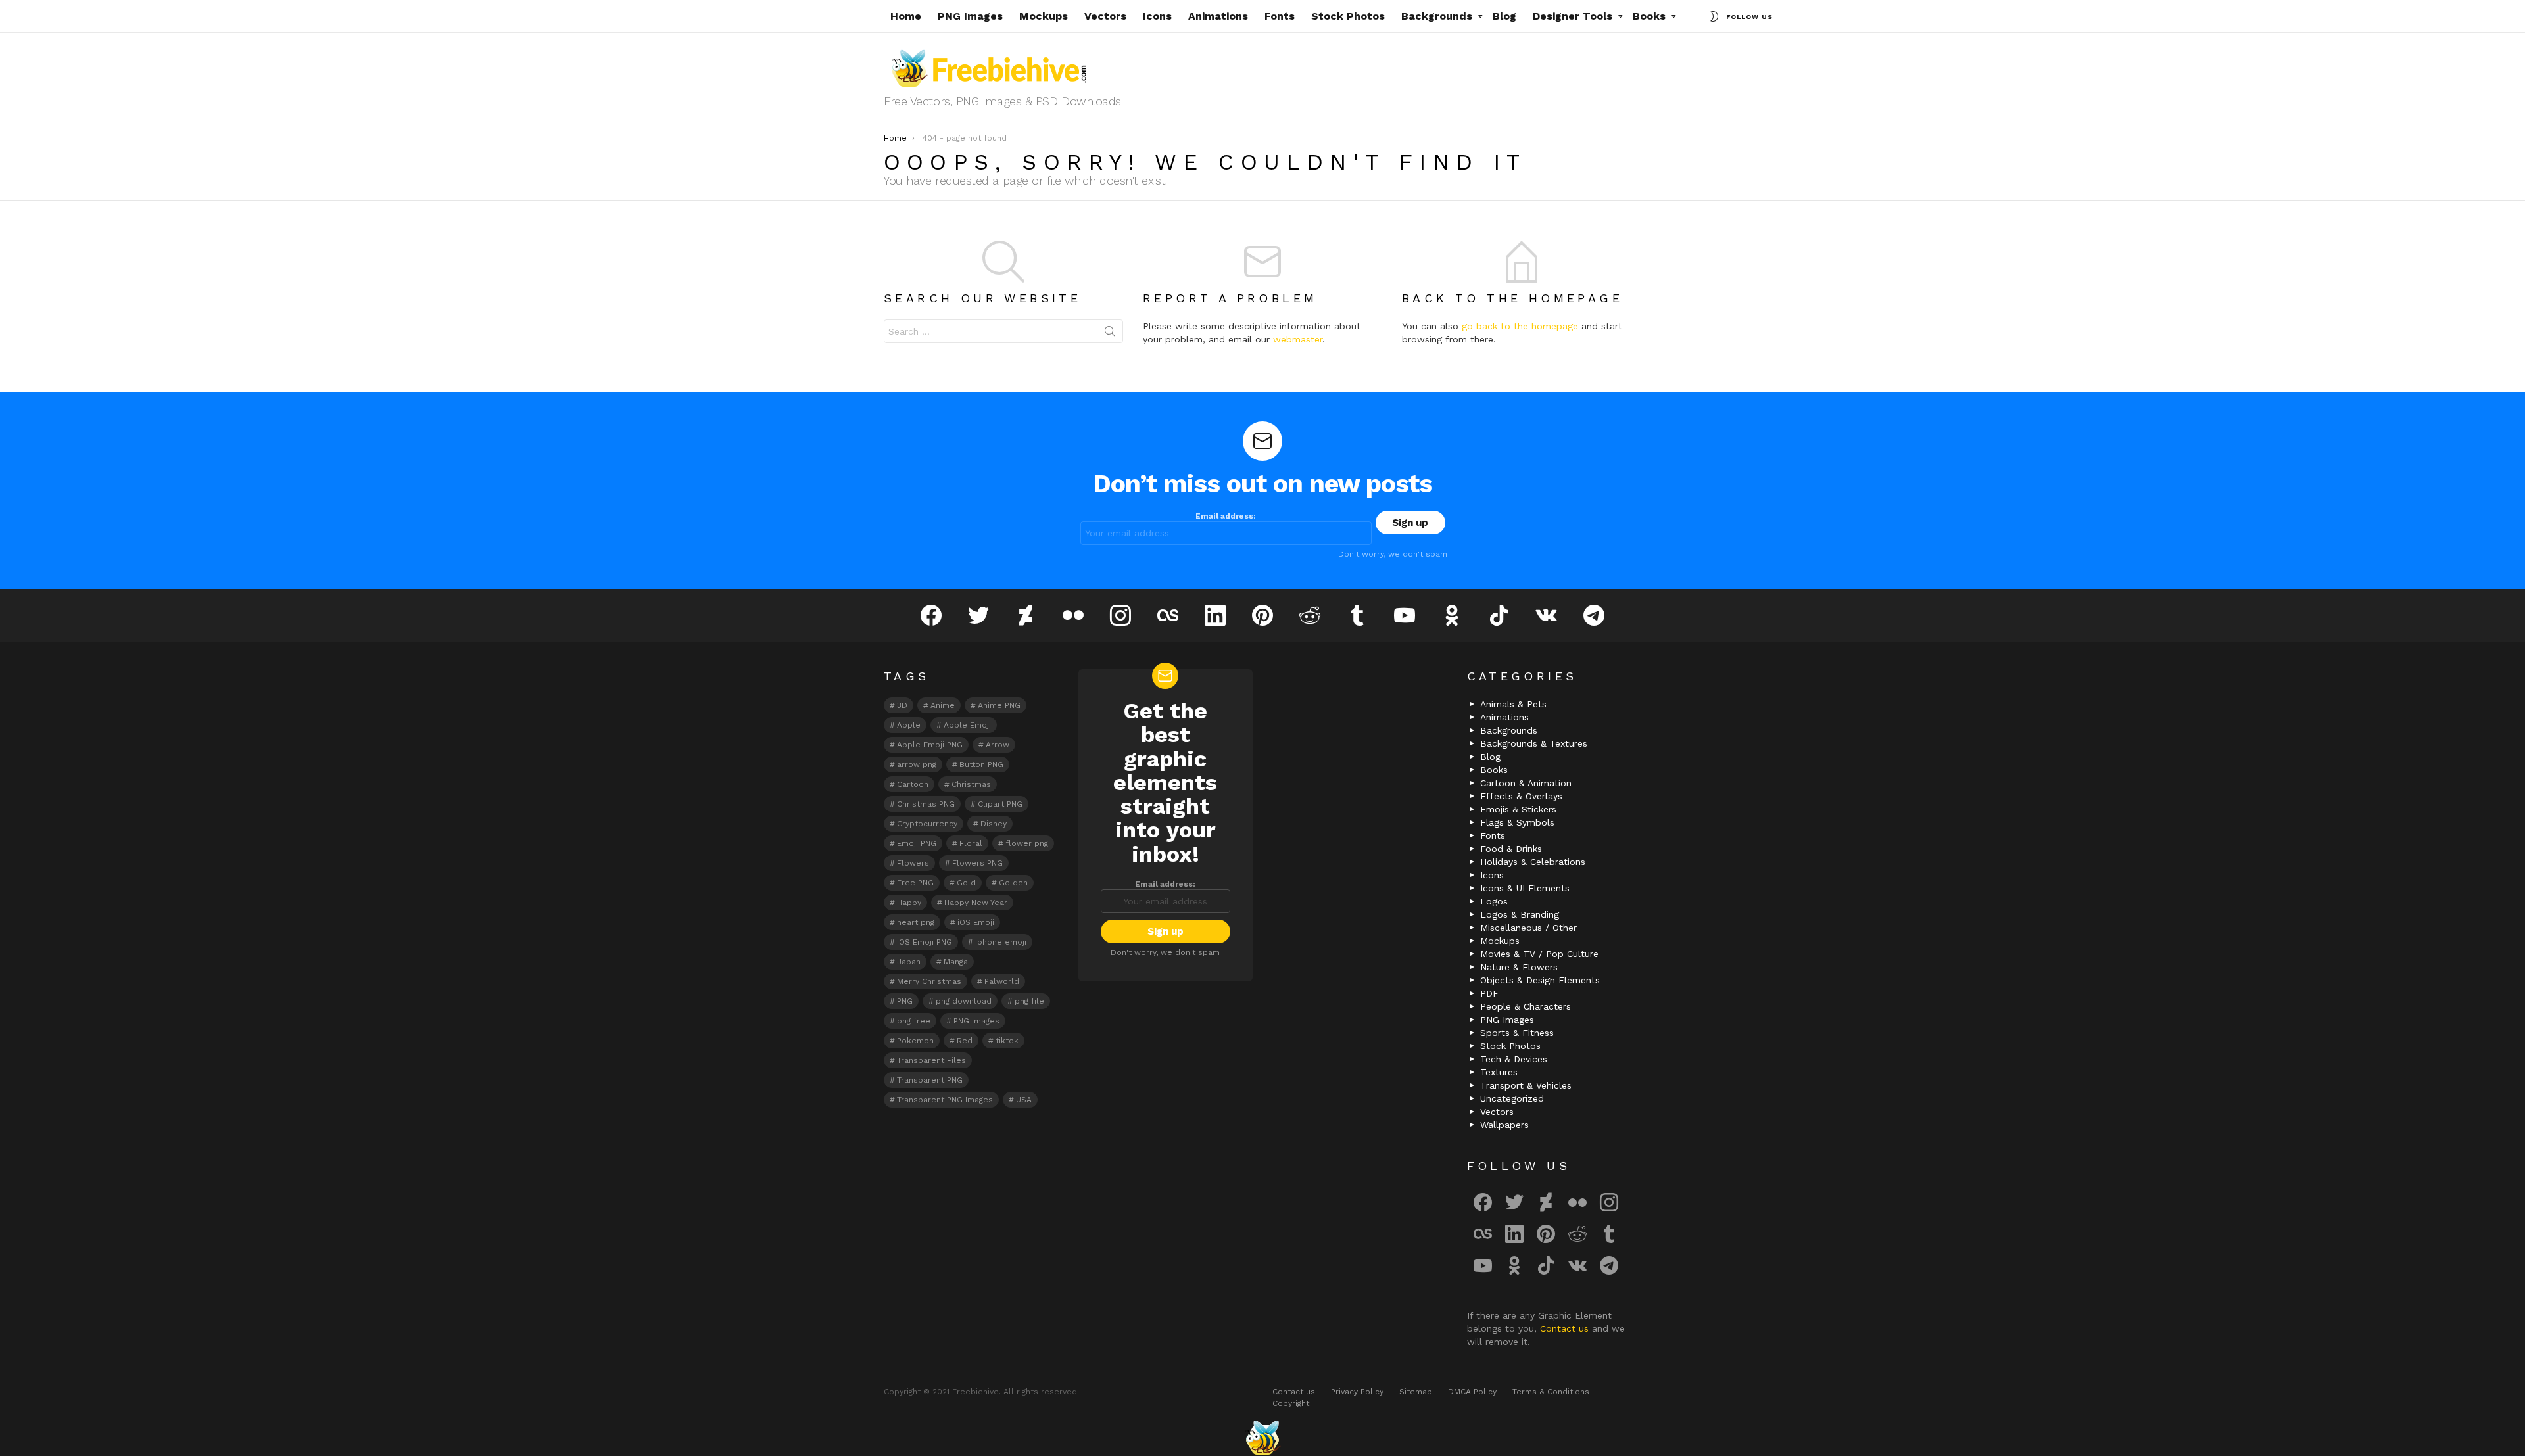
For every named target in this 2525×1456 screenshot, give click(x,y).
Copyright (1291, 1403)
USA (1024, 1100)
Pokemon (915, 1041)
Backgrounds (1437, 16)
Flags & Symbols (1517, 822)
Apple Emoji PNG (930, 745)
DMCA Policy (1472, 1392)
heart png (916, 922)
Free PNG (915, 883)
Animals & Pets (1513, 704)
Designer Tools (1573, 16)
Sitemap (1416, 1392)
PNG (905, 1001)
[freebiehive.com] (1262, 1438)
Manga (956, 962)
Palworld (1002, 981)
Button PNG (981, 764)
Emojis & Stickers (1518, 809)
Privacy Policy (1357, 1392)
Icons (1157, 16)
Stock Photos (1348, 16)
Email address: (1226, 516)
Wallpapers (1504, 1125)
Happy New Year (976, 903)
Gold (966, 883)
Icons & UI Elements (1525, 888)
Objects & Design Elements (1540, 980)
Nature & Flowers (1519, 967)
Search (1110, 334)
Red (965, 1041)
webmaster (1298, 339)
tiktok (1007, 1041)
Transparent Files (931, 1060)
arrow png (917, 764)
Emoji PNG (917, 843)
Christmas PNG (926, 804)
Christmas (971, 784)
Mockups (1044, 16)
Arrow (998, 745)
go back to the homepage (1520, 326)
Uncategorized (1512, 1098)
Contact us (1566, 1328)
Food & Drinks (1511, 849)
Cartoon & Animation (1526, 783)
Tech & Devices (1514, 1059)
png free (914, 1021)
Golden (1013, 883)
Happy (909, 903)
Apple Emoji (967, 725)
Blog (1504, 16)
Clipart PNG (1000, 804)
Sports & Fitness (1517, 1033)
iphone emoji (1001, 942)
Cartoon (913, 784)
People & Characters (1526, 1006)
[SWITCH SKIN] (1714, 16)
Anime (943, 705)
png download (964, 1001)
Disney (994, 824)
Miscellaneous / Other (1528, 928)
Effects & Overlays (1521, 796)
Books (1649, 16)
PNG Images (970, 16)
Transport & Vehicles (1526, 1085)
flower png (1027, 843)
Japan (909, 962)
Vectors (1105, 16)
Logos (1494, 901)
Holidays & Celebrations (1533, 862)
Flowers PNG (977, 863)
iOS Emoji (976, 922)
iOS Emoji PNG (925, 942)
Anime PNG (999, 705)
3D (902, 705)
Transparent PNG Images (945, 1100)
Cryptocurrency (927, 824)
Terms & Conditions (1551, 1392)
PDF (1489, 993)
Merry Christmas (929, 981)
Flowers (913, 863)
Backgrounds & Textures (1534, 743)
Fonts (1280, 16)
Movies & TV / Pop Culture (1539, 954)
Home (906, 16)
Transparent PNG (930, 1080)
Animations (1218, 16)
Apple (909, 725)
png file (1029, 1001)
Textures (1499, 1072)
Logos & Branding (1520, 914)
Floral (971, 843)
